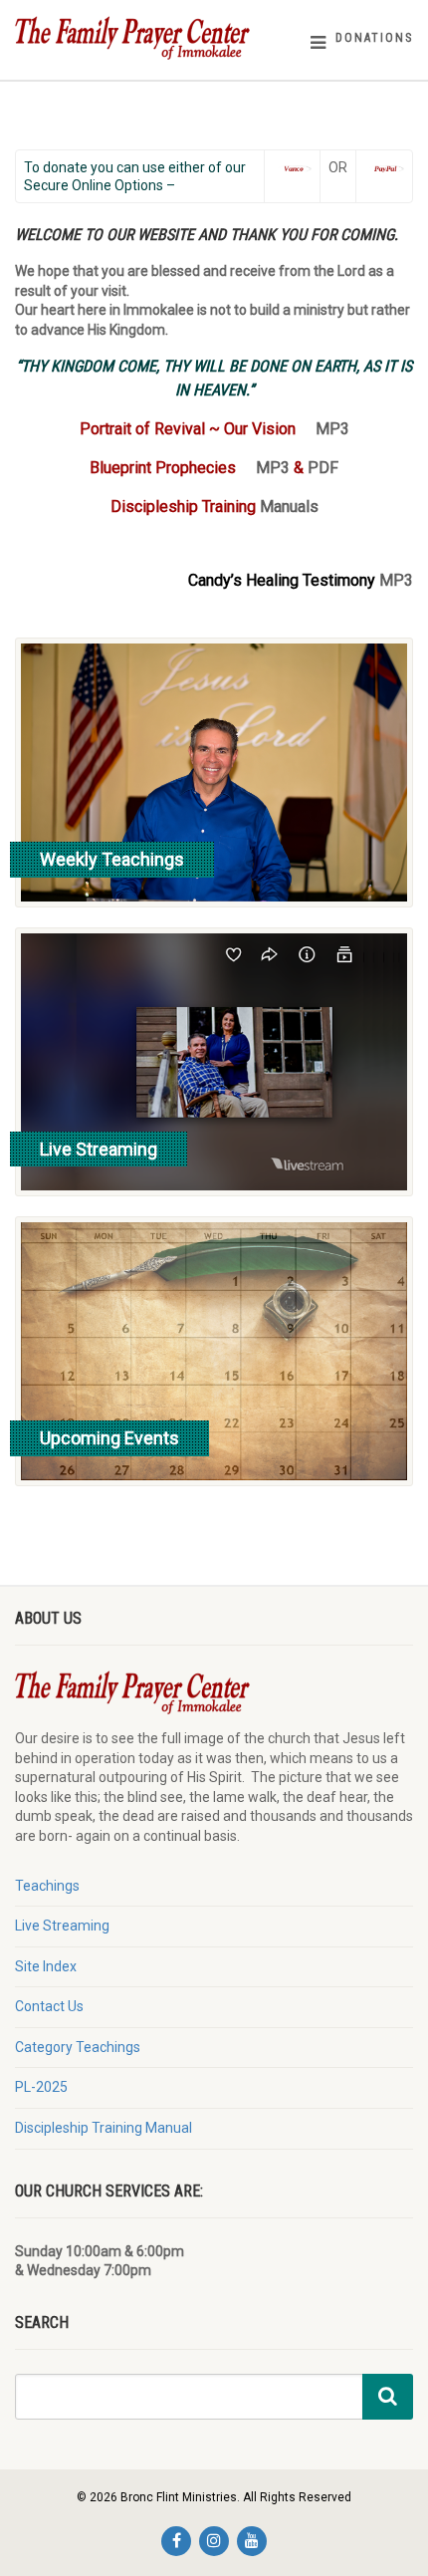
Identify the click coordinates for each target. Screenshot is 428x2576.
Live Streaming (62, 1926)
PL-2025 (41, 2087)
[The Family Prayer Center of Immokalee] (143, 37)
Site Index (46, 1966)
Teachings (47, 1886)
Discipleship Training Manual (104, 2128)
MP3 (332, 429)
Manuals (289, 507)
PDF (323, 468)
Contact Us (49, 2006)
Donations (374, 38)
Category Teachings (78, 2047)
